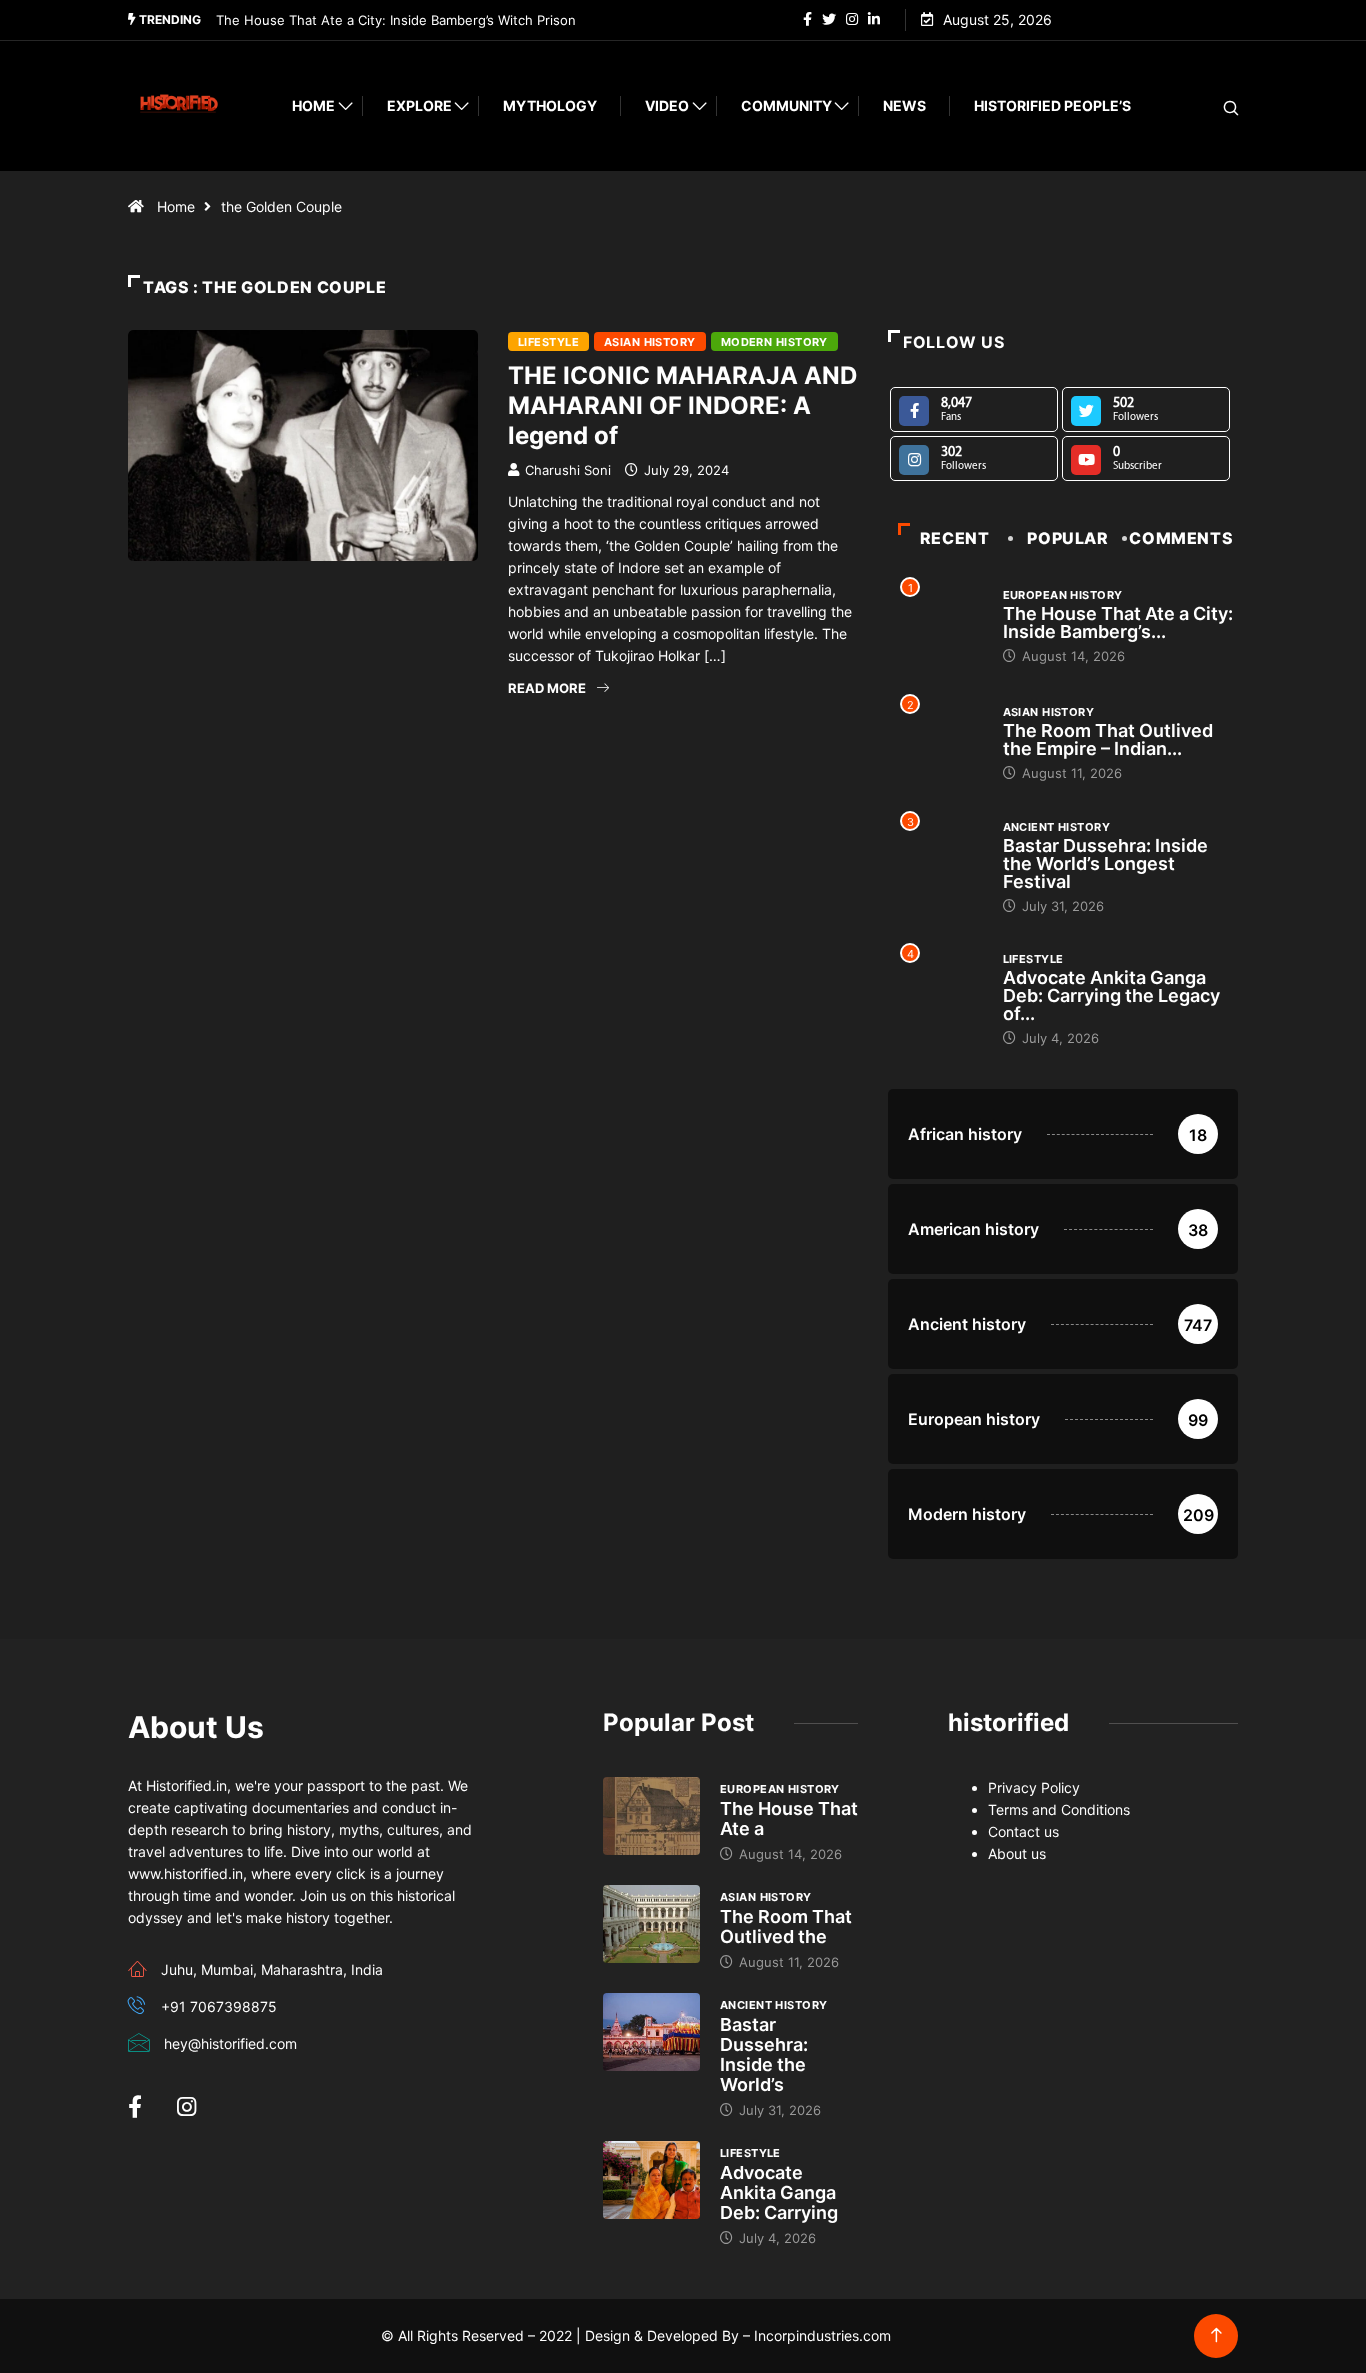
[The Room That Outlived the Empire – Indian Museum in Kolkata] (651, 1924)
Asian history (650, 342)
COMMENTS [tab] (1181, 538)
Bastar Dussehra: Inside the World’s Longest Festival (1105, 863)
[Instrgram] (852, 20)
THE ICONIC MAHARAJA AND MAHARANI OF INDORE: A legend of (682, 405)
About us (1017, 1853)
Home (313, 105)
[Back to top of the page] (1216, 2335)
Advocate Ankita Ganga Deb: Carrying (779, 2192)
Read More (547, 688)
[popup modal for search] (1205, 106)
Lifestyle (548, 342)
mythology (550, 105)
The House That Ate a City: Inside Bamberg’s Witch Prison (396, 20)
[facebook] (807, 20)
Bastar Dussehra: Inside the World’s (764, 2054)
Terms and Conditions (1059, 1809)
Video (667, 105)
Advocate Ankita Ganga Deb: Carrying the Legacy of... (1111, 995)
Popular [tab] (1067, 538)
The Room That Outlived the (786, 1926)
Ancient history (1057, 827)
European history (1063, 595)
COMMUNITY (786, 105)
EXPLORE (419, 105)
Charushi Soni (568, 470)
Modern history (774, 342)
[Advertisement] (493, 911)
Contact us (1023, 1831)
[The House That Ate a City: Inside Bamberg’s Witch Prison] (651, 1816)
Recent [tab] (955, 538)
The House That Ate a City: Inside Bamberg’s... (1118, 622)
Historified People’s (1052, 105)
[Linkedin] (874, 20)
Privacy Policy (1034, 1787)
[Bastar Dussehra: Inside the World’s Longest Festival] (651, 2032)
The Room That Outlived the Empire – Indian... (1108, 739)
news (904, 105)
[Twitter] (829, 20)
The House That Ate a (789, 1818)
